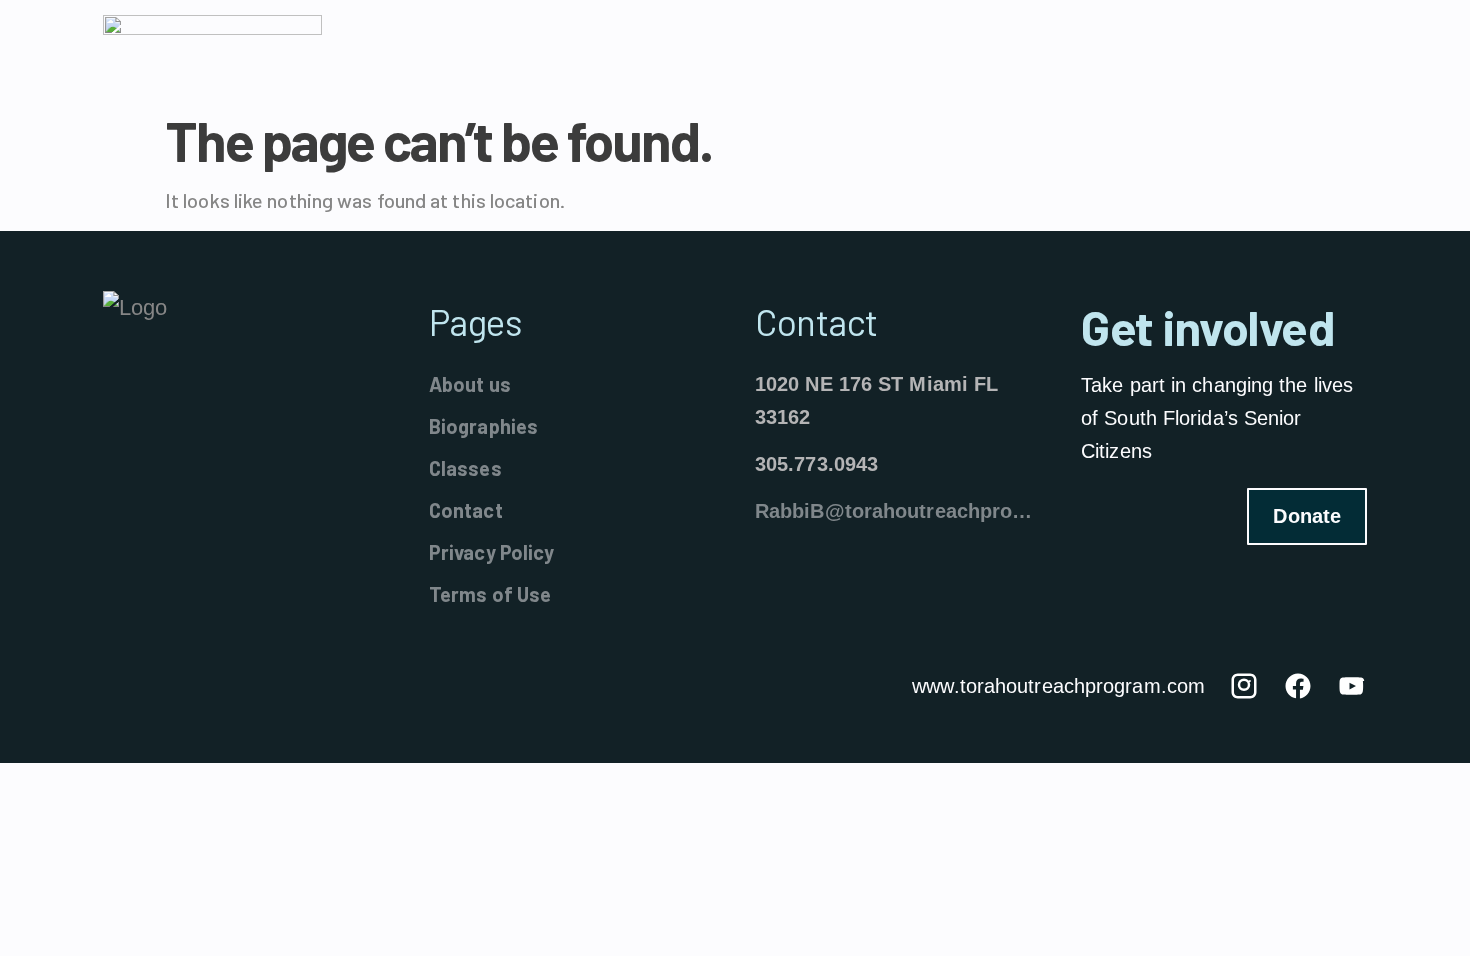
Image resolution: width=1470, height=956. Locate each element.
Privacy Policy (491, 552)
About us (470, 384)
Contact (466, 510)
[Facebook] (1298, 686)
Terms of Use (490, 594)
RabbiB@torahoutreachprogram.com (898, 511)
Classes (465, 468)
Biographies (483, 426)
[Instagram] (1244, 686)
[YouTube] (1352, 686)
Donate (1307, 516)
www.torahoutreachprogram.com (1058, 686)
